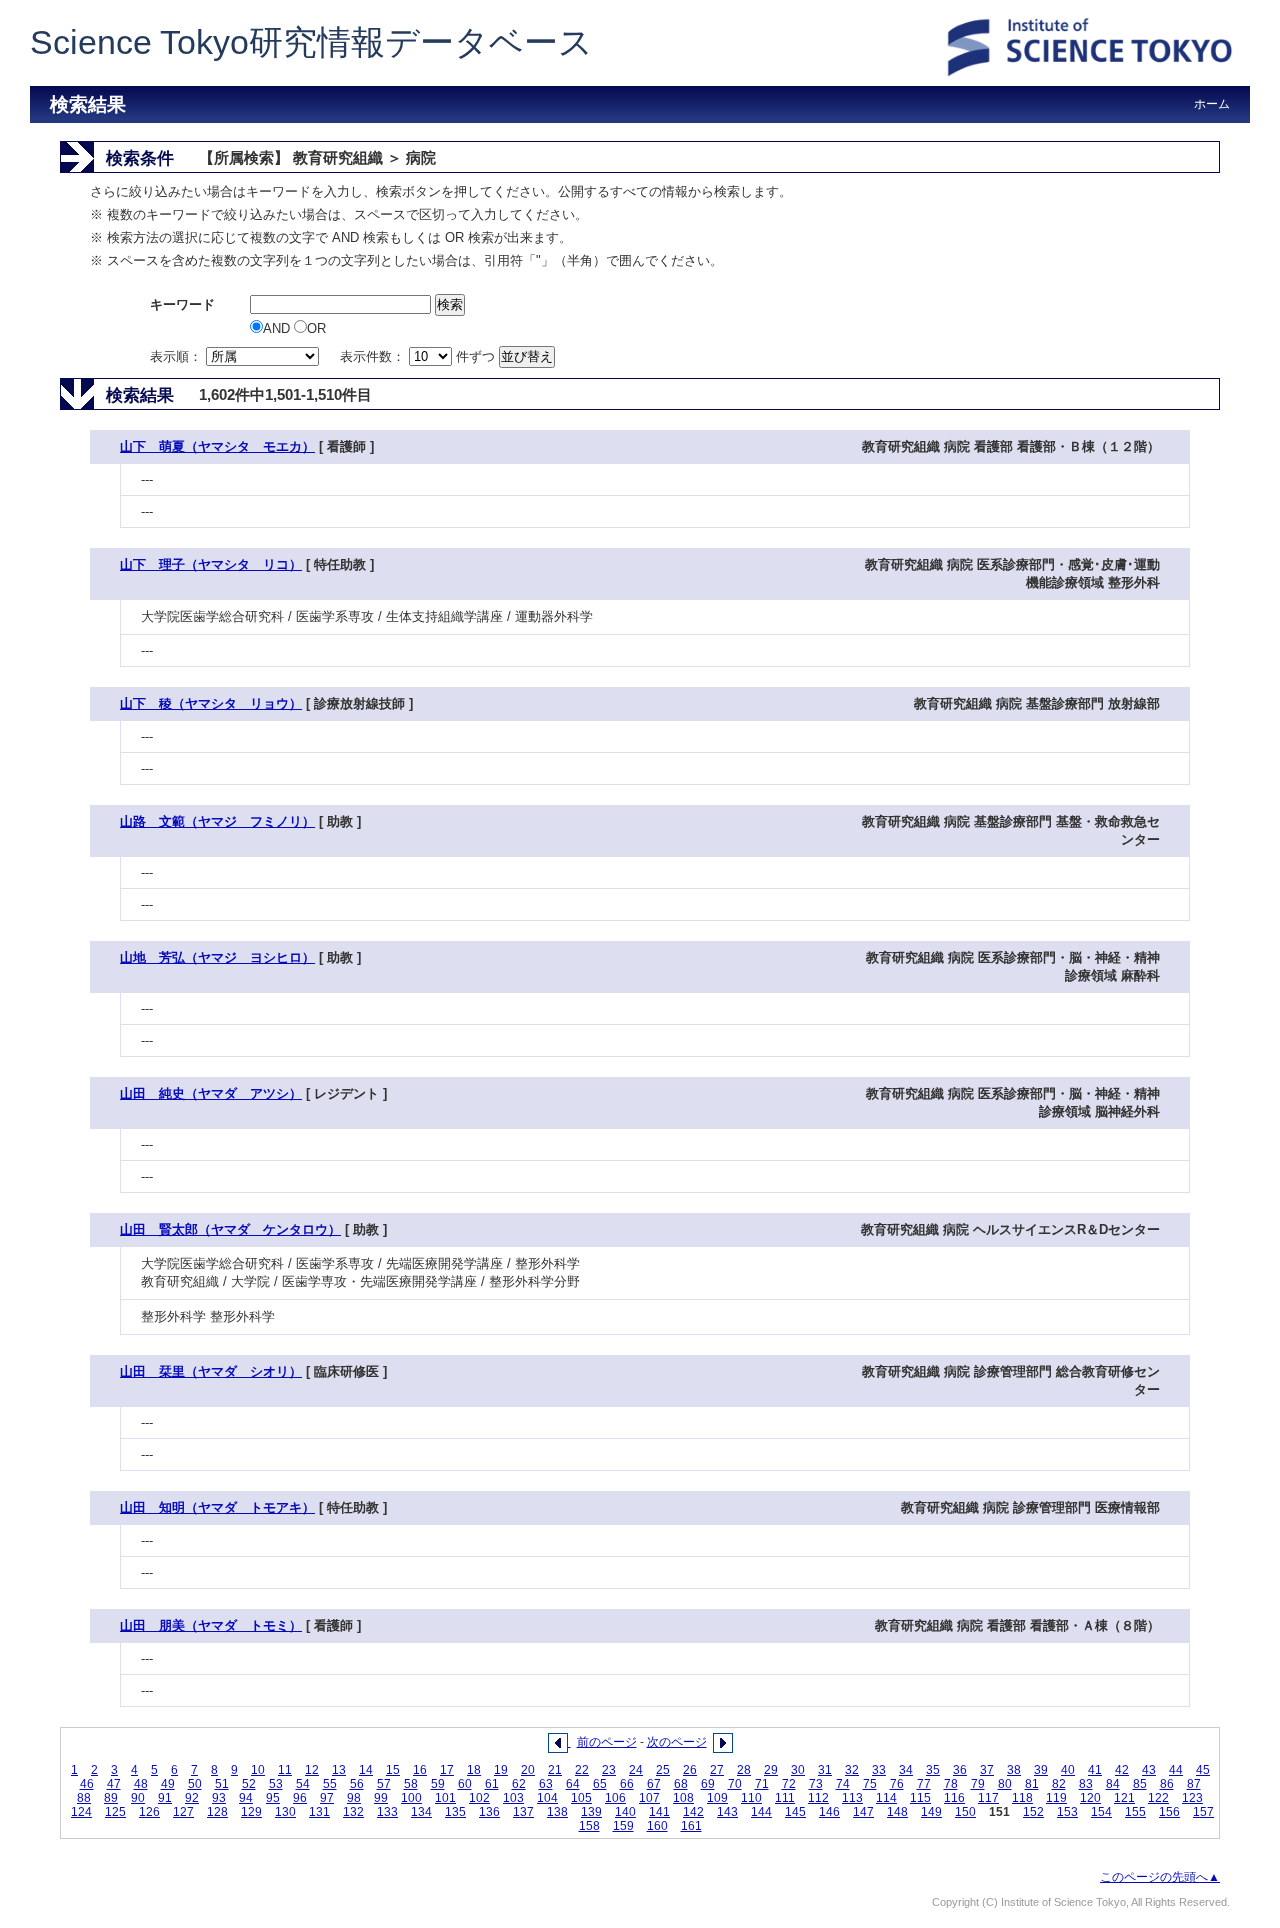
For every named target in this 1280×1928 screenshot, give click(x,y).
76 (897, 1784)
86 (1167, 1784)
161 (691, 1826)
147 (863, 1812)
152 (1033, 1812)
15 (393, 1770)
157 (1203, 1812)
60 (465, 1784)
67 (654, 1784)
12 (312, 1770)
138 (557, 1812)
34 (906, 1770)
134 (421, 1812)
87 (1194, 1784)
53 (276, 1784)
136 (489, 1812)
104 (547, 1798)
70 (735, 1784)
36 (960, 1770)
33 (879, 1770)
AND (278, 328)
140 (625, 1812)
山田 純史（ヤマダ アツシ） (211, 1093)
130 (285, 1812)
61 (492, 1784)
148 (897, 1812)
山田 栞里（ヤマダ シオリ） (211, 1371)
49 (168, 1784)
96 (300, 1798)
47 (114, 1784)
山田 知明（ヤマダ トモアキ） (217, 1507)
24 (636, 1770)
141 (659, 1812)
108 (683, 1798)
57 (384, 1784)
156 (1169, 1812)
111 (785, 1798)
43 (1149, 1770)
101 (445, 1798)
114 (886, 1798)
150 (965, 1812)
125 (115, 1812)
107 (649, 1798)
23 (609, 1770)
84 (1113, 1784)
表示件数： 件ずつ (419, 356)
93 (219, 1798)
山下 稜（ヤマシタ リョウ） (211, 703)
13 (339, 1770)
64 (573, 1784)
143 (727, 1812)
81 (1032, 1784)
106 (615, 1798)
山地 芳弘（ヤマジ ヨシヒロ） (217, 957)
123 (1192, 1798)
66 (627, 1784)
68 (681, 1784)
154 (1101, 1812)
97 (327, 1798)
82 (1059, 1784)
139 (591, 1812)
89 (111, 1798)
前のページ (607, 1742)
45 (1203, 1770)
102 (479, 1798)
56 (357, 1784)
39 (1041, 1770)
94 (246, 1798)
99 (381, 1798)
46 (87, 1784)
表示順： (178, 356)
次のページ (677, 1742)
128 (217, 1812)
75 (870, 1784)
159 (623, 1826)
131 (319, 1812)
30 (798, 1770)
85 (1140, 1784)
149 (931, 1812)
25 (663, 1770)
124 (81, 1812)
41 (1095, 1770)
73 (816, 1784)
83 (1086, 1784)
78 (951, 1784)
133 (387, 1812)
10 (258, 1770)
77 (924, 1784)
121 (1124, 1798)
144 (761, 1812)
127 (183, 1812)
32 (852, 1770)
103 (513, 1798)
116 (954, 1798)
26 (690, 1770)
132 (353, 1812)
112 (818, 1798)
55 (330, 1784)
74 (843, 1784)
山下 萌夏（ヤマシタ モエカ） (217, 446)
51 (222, 1784)
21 (555, 1770)
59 (438, 1784)
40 (1068, 1770)
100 (411, 1798)
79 (978, 1784)
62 (519, 1784)
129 (251, 1812)
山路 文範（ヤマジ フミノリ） (217, 821)
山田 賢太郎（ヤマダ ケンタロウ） (230, 1229)
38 (1014, 1770)
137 (523, 1812)
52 (249, 1784)
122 (1158, 1798)
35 (933, 1770)
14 (366, 1770)
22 (582, 1770)
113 (852, 1798)
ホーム (1212, 104)
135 (455, 1812)
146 (829, 1812)
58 (411, 1784)
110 (751, 1798)
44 (1176, 1770)
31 (825, 1770)
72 (789, 1784)
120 (1090, 1798)
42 (1122, 1770)
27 (717, 1770)
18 (474, 1770)
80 (1005, 1784)
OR (316, 328)
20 (528, 1770)
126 (149, 1812)
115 (920, 1798)
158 (589, 1826)
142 (693, 1812)
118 (1022, 1798)
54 (303, 1784)
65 (600, 1784)
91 (165, 1798)
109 (717, 1798)
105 (581, 1798)
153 (1067, 1812)
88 (84, 1798)
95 (273, 1798)
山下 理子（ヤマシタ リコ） (211, 564)
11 (285, 1770)
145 (795, 1812)
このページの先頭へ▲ (1160, 1877)
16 (420, 1770)
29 (771, 1770)
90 (138, 1798)
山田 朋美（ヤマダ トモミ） (211, 1625)
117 (988, 1798)
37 (987, 1770)
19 (501, 1770)
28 (744, 1770)
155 (1135, 1812)
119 (1056, 1798)
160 (657, 1826)
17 (447, 1770)
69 (708, 1784)
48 (141, 1784)
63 (546, 1784)
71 (762, 1784)
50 (195, 1784)
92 (192, 1798)
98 (354, 1798)
